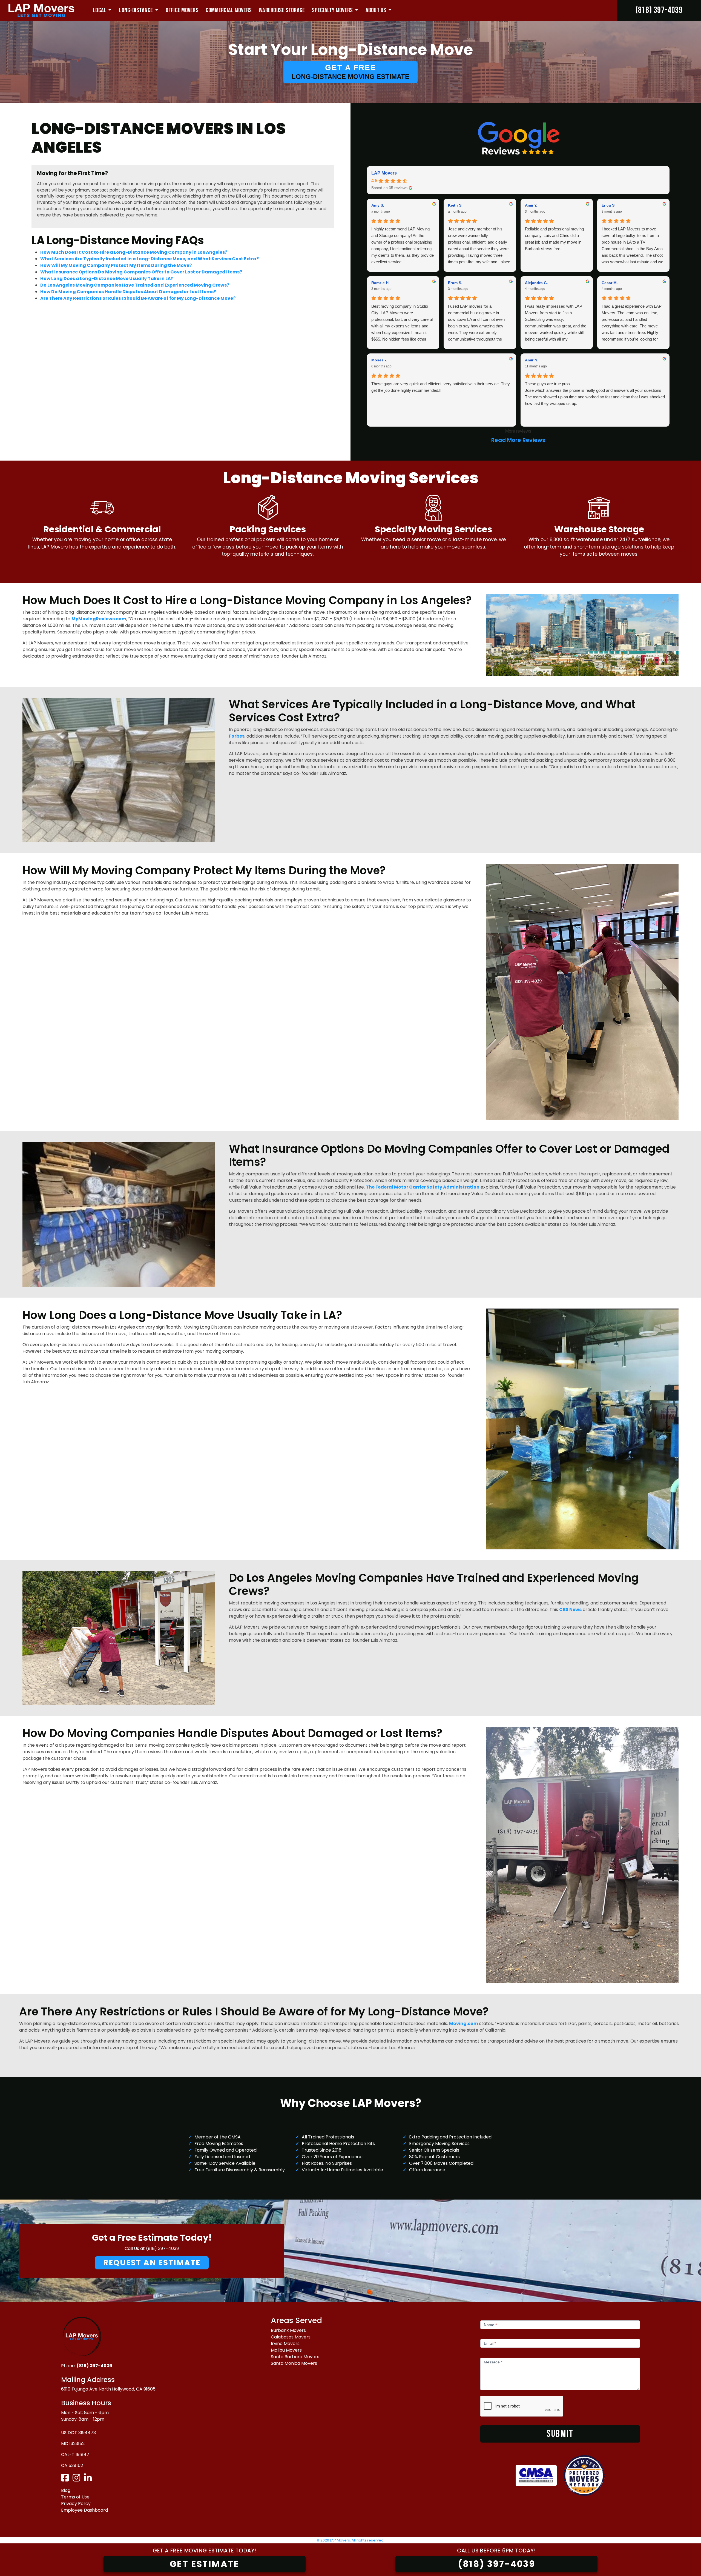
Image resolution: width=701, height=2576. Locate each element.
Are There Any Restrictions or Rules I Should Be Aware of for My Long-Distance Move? (138, 298)
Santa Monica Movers (294, 2363)
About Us (376, 10)
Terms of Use (75, 2497)
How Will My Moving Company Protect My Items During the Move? (116, 265)
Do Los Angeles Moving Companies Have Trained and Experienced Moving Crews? (135, 285)
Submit (560, 2434)
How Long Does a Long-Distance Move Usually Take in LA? (107, 279)
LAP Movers (384, 173)
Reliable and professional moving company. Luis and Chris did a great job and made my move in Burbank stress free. (554, 239)
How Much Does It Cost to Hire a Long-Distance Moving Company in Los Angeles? (134, 252)
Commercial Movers (229, 10)
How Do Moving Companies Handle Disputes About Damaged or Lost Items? (128, 292)
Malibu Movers (286, 2350)
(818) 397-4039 (659, 10)
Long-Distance (136, 10)
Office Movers (182, 10)
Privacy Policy (76, 2504)
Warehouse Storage (282, 10)
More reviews (518, 431)
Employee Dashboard (84, 2510)
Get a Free (350, 72)
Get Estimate (205, 2564)
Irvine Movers (285, 2344)
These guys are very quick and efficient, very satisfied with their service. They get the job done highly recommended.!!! (441, 387)
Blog (66, 2490)
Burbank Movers (288, 2330)
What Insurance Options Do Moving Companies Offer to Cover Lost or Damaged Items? (141, 272)
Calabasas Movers (291, 2337)
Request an (152, 2263)
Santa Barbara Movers (295, 2357)
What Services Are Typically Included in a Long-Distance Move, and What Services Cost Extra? (150, 259)
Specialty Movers (332, 10)
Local (100, 10)
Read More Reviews (518, 440)
